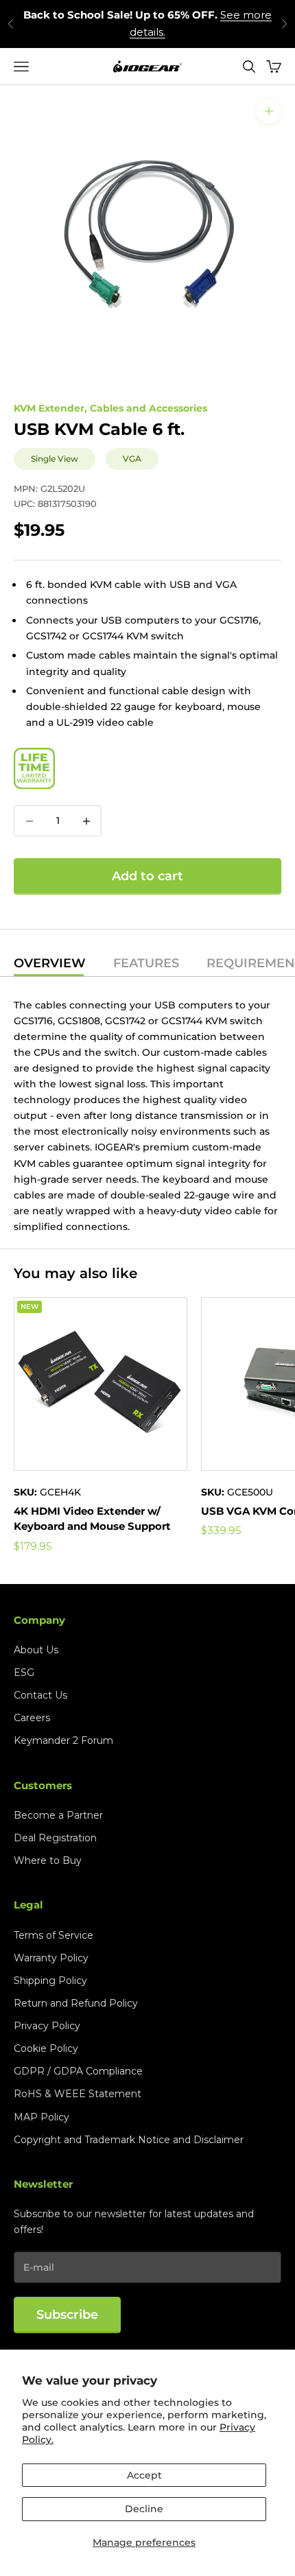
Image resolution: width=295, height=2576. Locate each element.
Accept (144, 2475)
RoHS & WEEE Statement (78, 2094)
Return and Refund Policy (76, 2003)
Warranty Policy (51, 1958)
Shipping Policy (50, 1981)
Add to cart (147, 876)
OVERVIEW (50, 964)
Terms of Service (54, 1935)
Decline (144, 2509)
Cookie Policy (46, 2048)
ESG (24, 1673)
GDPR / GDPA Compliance (78, 2071)
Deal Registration (55, 1838)
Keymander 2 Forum (63, 1740)
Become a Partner (58, 1815)
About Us (36, 1650)
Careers (32, 1718)
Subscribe (67, 2315)
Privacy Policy (47, 2026)
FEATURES (146, 964)
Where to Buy (48, 1860)
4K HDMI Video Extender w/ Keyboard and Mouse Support (92, 1519)
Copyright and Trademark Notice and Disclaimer (129, 2140)
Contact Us (40, 1695)
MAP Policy (42, 2117)
